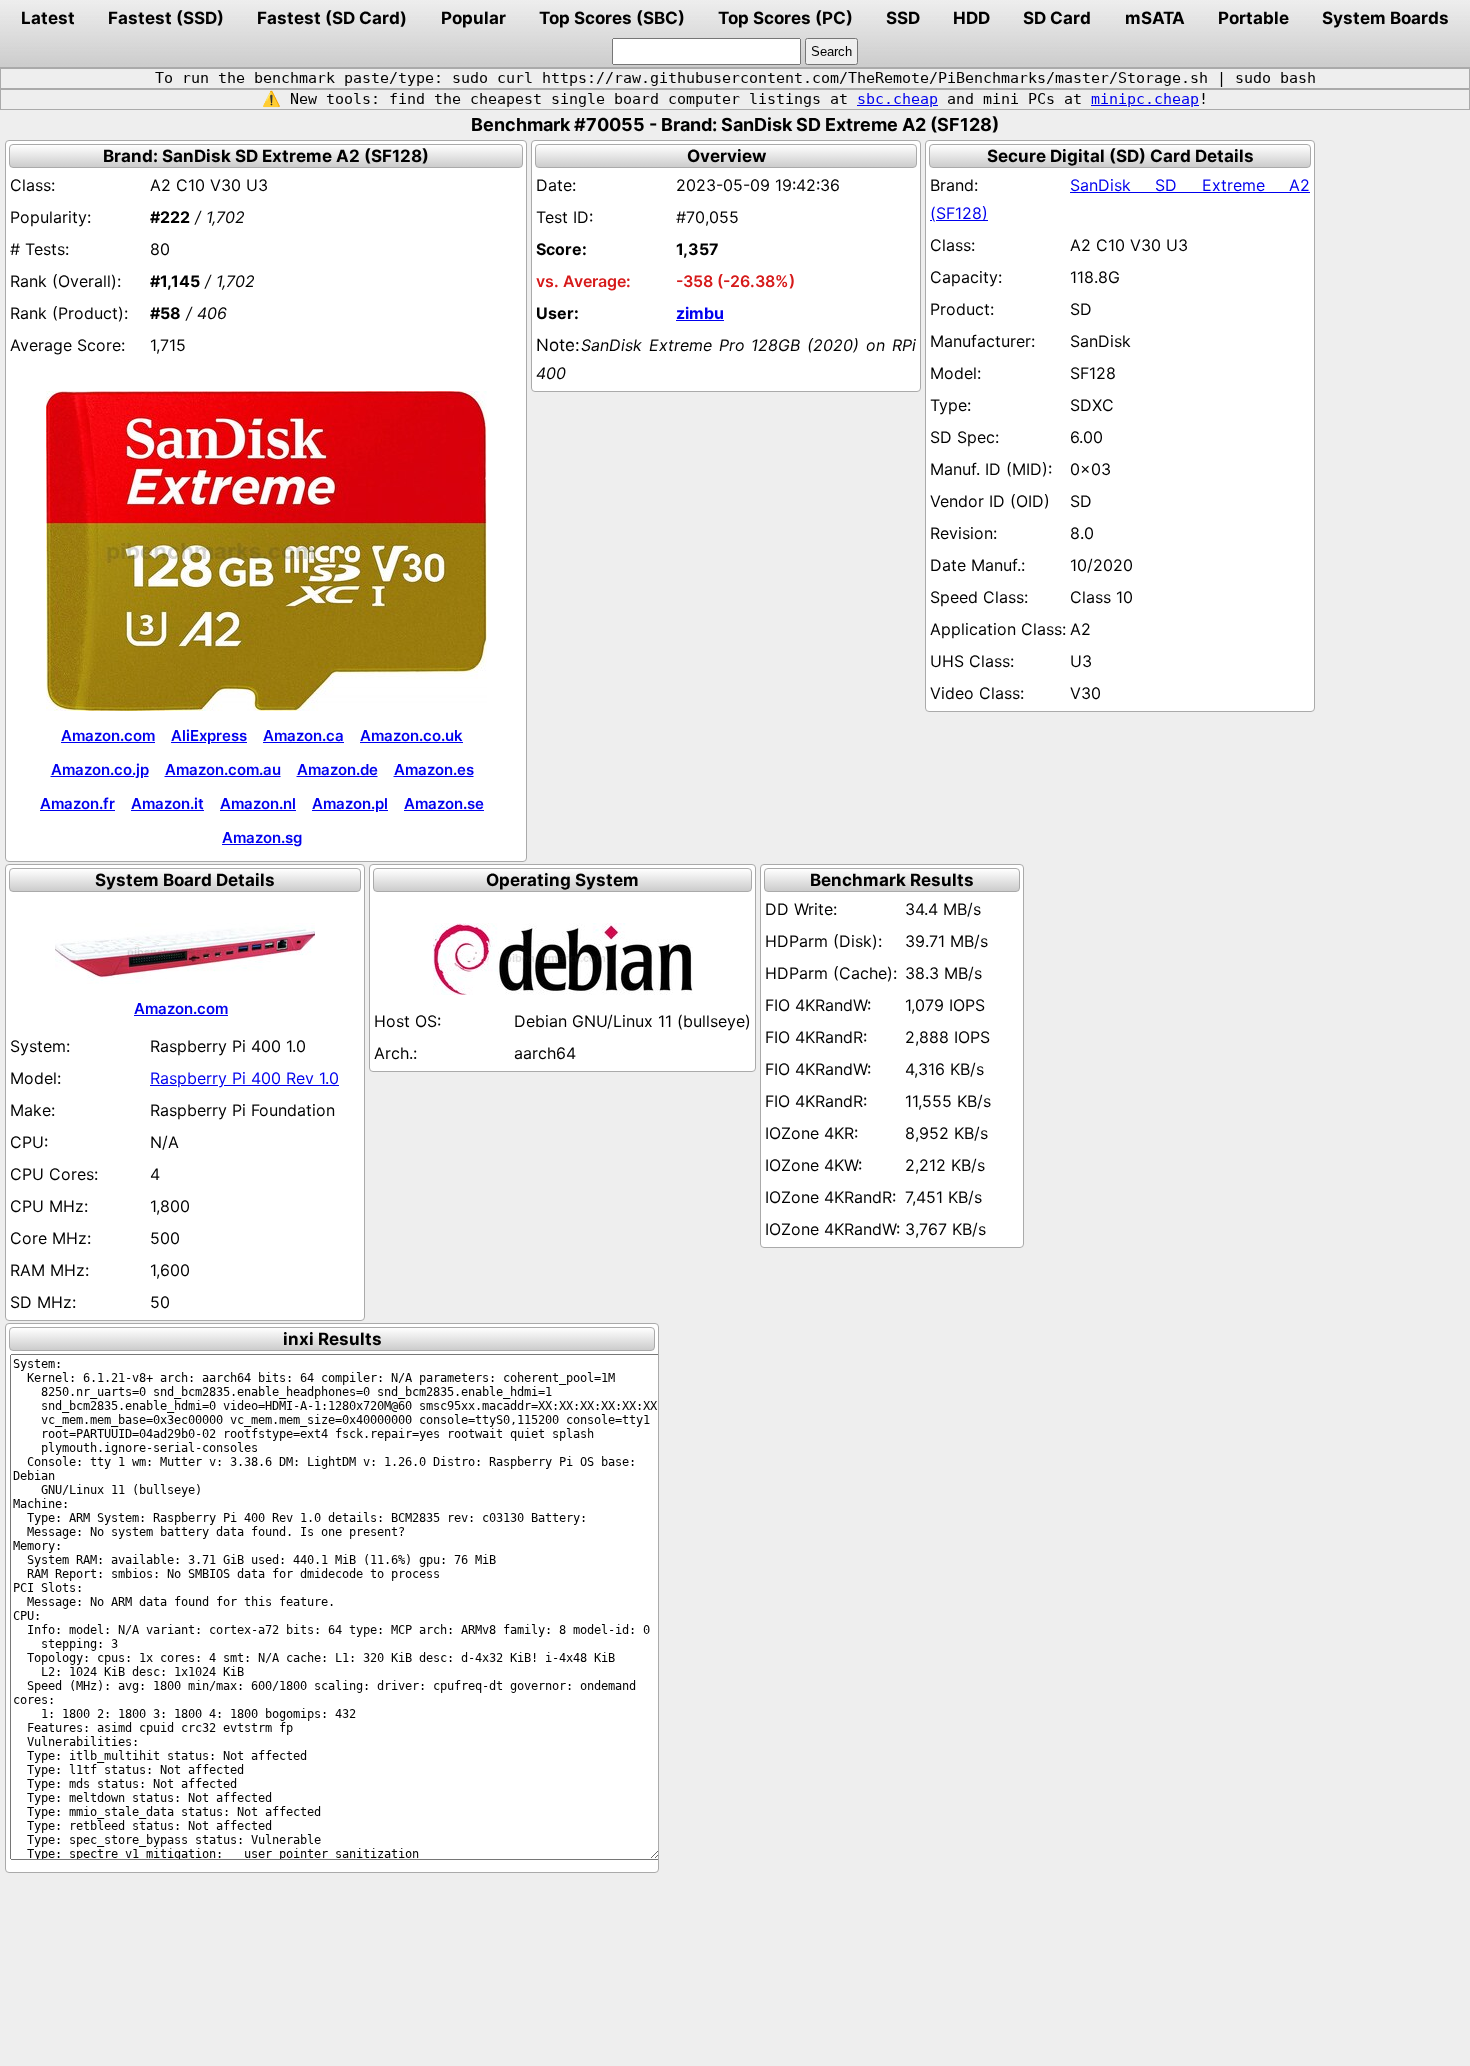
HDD (971, 18)
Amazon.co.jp (100, 769)
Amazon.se (444, 803)
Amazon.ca (303, 735)
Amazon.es (434, 769)
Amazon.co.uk (411, 735)
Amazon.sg (262, 837)
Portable (1253, 18)
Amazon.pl (350, 803)
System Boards (1385, 18)
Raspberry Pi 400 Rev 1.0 (244, 1078)
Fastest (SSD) (166, 18)
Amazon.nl (258, 803)
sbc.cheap (897, 99)
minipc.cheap (1145, 99)
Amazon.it (167, 803)
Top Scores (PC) (785, 18)
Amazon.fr (77, 803)
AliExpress (209, 735)
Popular (473, 18)
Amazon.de (337, 769)
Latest (48, 18)
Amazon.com (108, 735)
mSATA (1155, 18)
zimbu (700, 313)
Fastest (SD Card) (332, 18)
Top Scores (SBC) (612, 18)
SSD (903, 18)
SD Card (1057, 18)
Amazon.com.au (223, 769)
